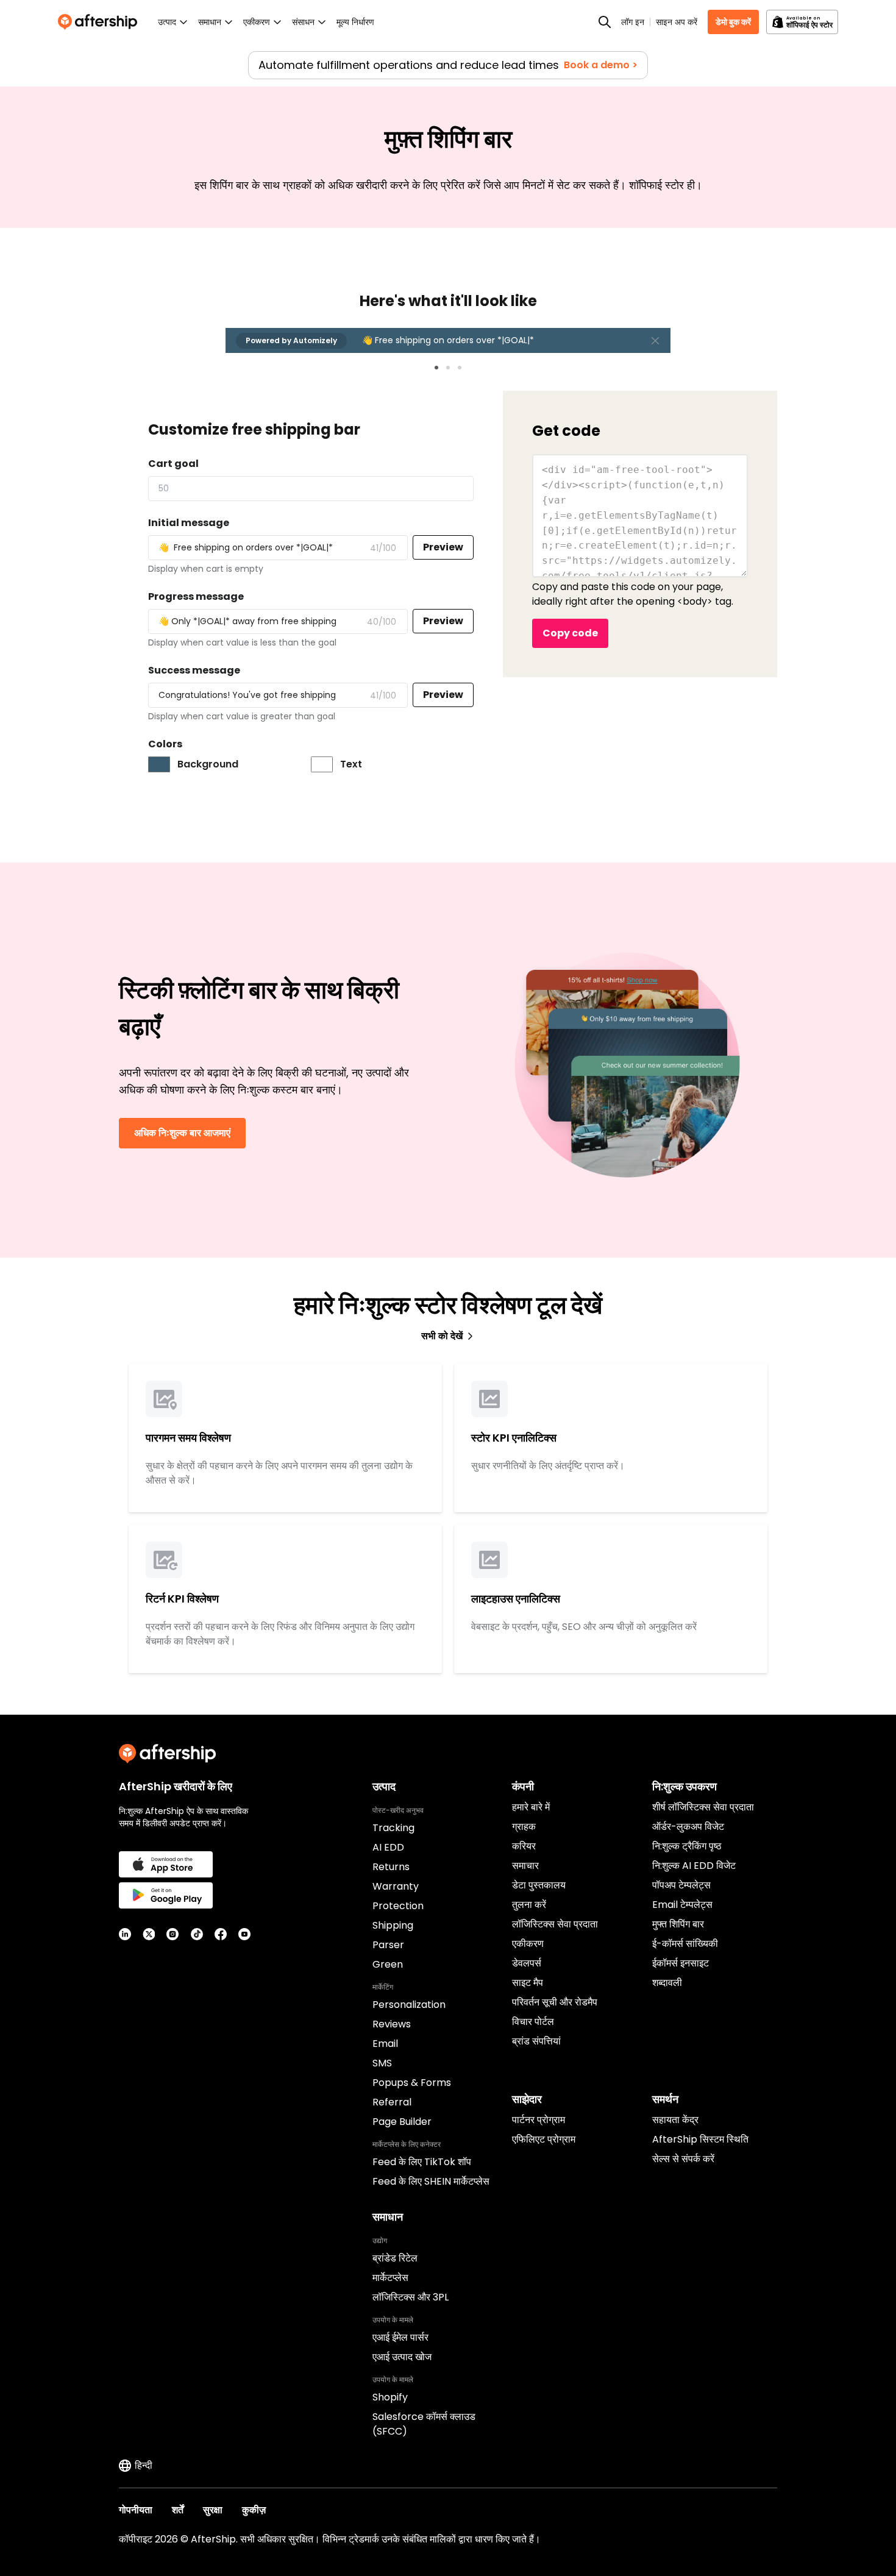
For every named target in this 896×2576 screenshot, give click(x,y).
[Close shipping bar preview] (655, 341)
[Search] (605, 22)
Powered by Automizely (291, 340)
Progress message (196, 596)
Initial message (189, 523)
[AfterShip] (101, 22)
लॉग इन (633, 22)
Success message (194, 670)
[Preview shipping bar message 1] (436, 368)
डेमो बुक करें (733, 22)
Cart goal (173, 464)
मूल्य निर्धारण (355, 22)
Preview (443, 547)
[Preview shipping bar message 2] (448, 368)
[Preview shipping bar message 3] (460, 368)
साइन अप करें (677, 22)
